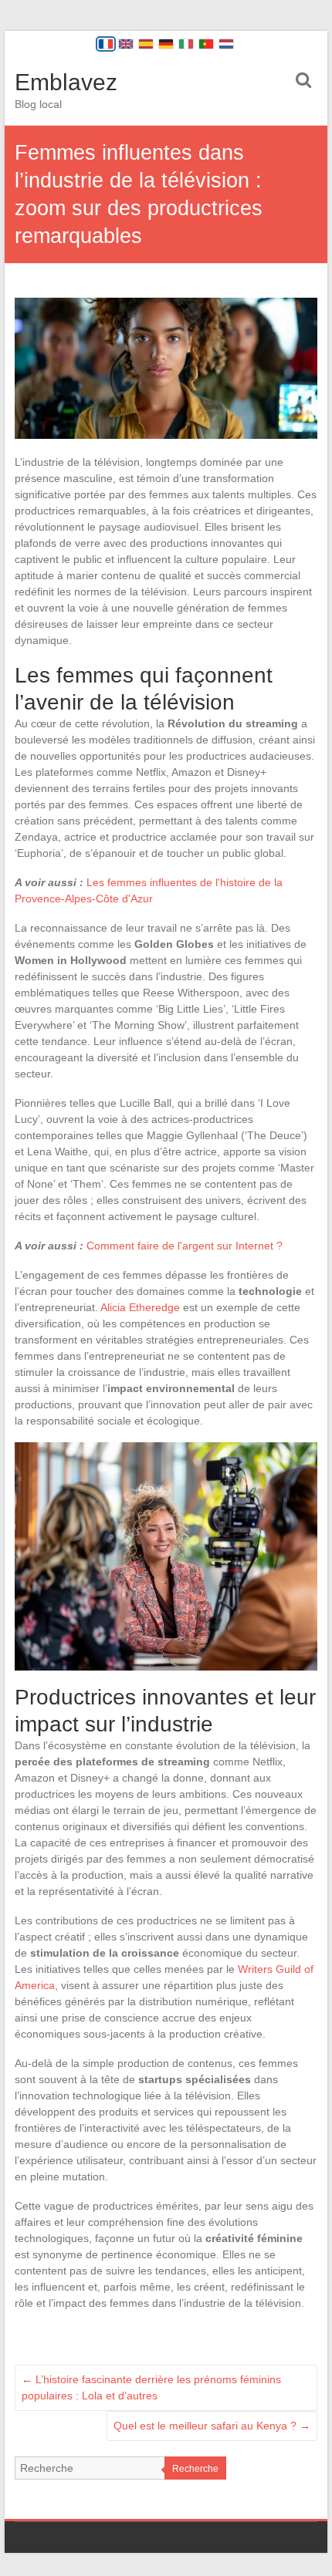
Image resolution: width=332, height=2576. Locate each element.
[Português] (206, 44)
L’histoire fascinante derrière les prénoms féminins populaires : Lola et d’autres (151, 2387)
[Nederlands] (226, 44)
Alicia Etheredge (140, 1307)
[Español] (146, 44)
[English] (126, 44)
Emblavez (66, 82)
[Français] (106, 44)
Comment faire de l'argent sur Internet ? (185, 1246)
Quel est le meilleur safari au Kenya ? (212, 2426)
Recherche (195, 2469)
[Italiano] (186, 44)
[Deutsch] (166, 44)
